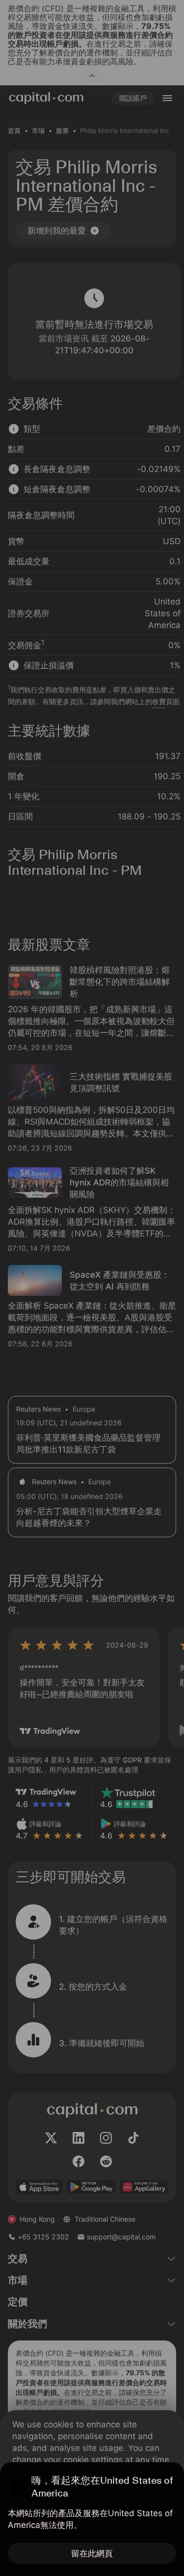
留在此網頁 (92, 2553)
